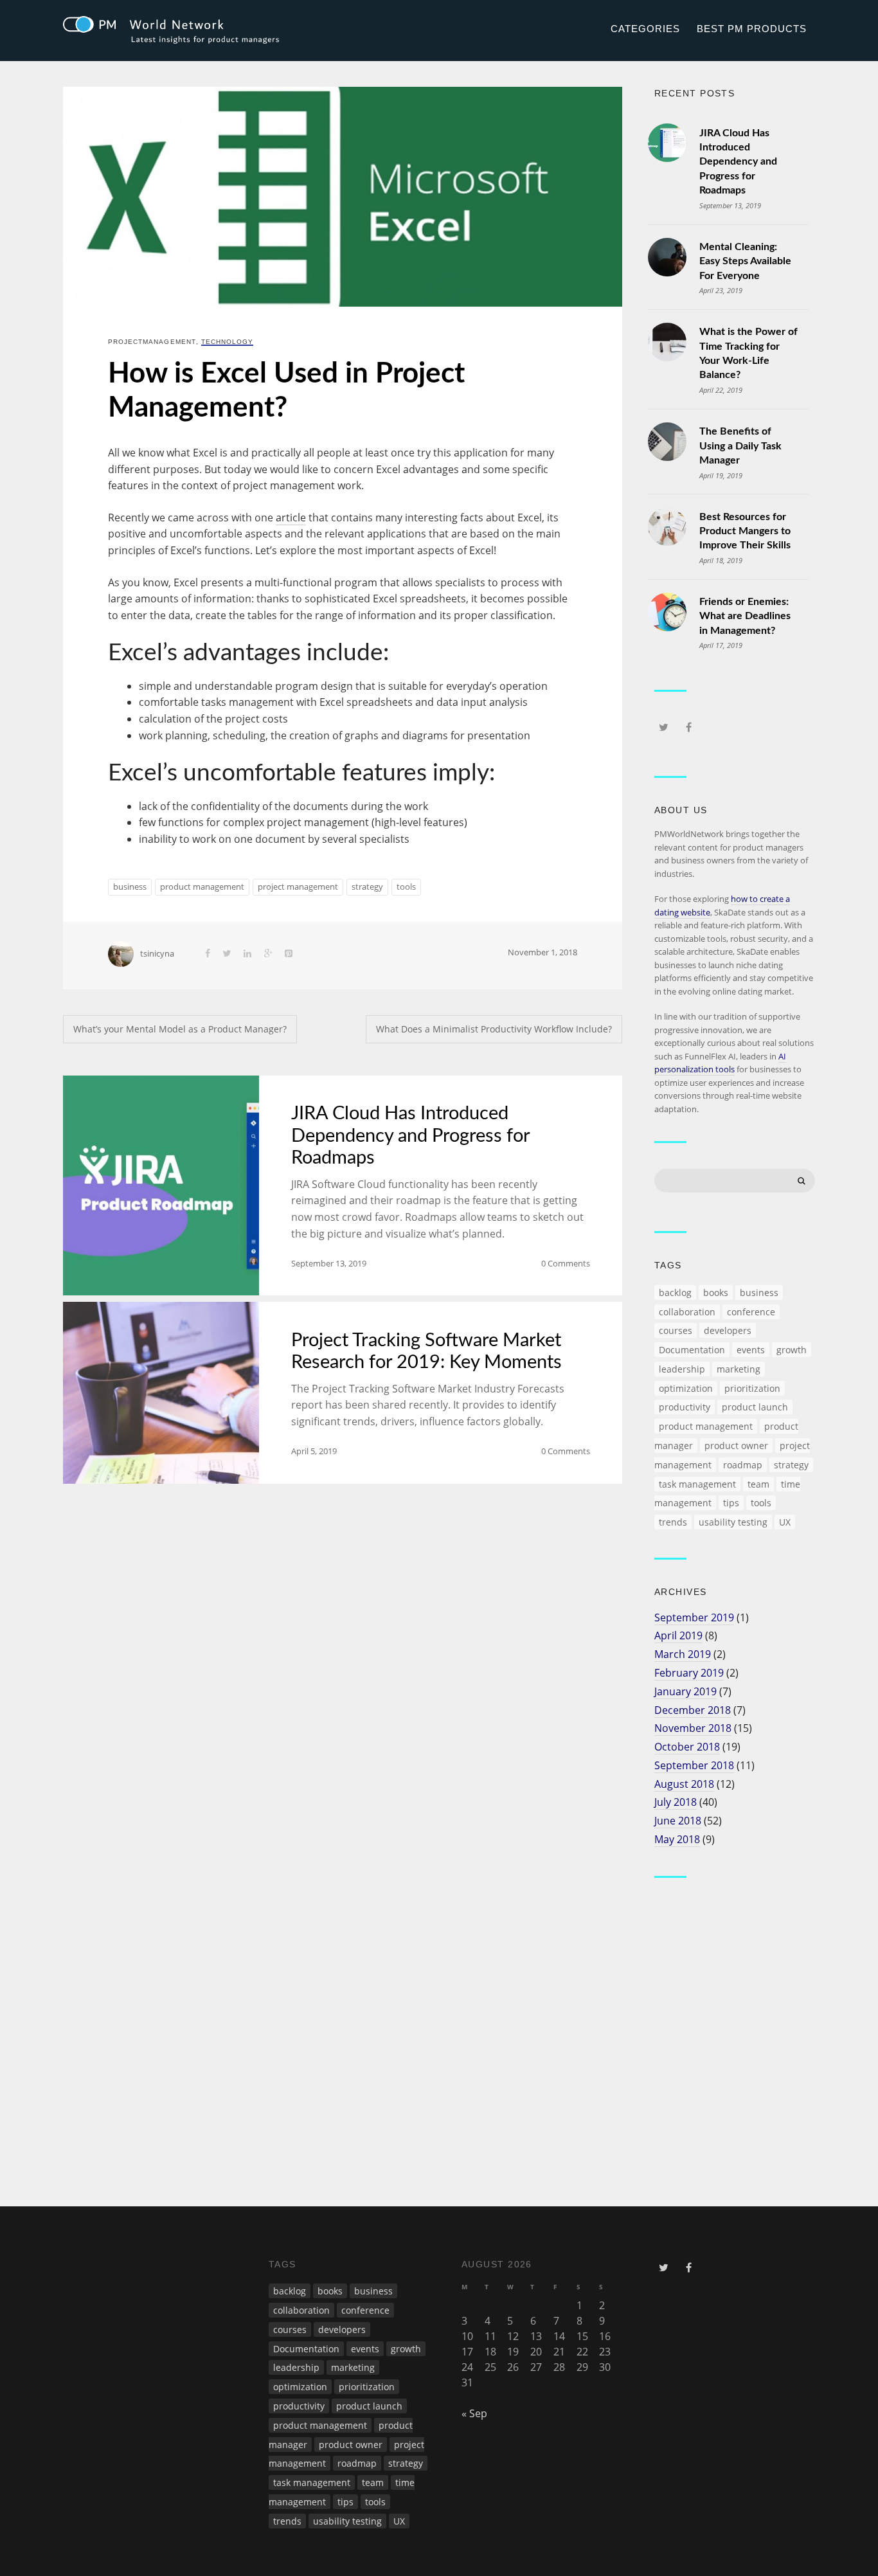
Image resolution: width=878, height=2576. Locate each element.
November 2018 (693, 1728)
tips (731, 1503)
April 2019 (678, 1635)
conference (751, 1312)
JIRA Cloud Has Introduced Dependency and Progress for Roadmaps (410, 1136)
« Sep (474, 2413)
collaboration (687, 1312)
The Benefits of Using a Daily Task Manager (740, 446)
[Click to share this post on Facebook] (208, 953)
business (130, 887)
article (291, 518)
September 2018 (694, 1765)
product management (202, 887)
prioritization (752, 1388)
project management (298, 887)
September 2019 (694, 1617)
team (758, 1484)
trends (673, 1522)
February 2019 (689, 1673)
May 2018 (677, 1839)
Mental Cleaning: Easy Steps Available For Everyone (745, 261)
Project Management (152, 342)
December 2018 (693, 1710)
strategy (367, 887)
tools (406, 887)
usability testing (733, 1522)
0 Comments (566, 1263)
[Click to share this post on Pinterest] (289, 953)
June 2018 (678, 1821)
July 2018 (676, 1802)
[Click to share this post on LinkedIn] (247, 953)
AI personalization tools (720, 1063)
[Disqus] (343, 1670)
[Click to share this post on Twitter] (227, 953)
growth (792, 1350)
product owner (736, 1446)
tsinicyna (157, 953)
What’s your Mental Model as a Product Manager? (180, 1029)
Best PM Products (751, 29)
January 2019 (685, 1691)
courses (676, 1330)
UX (785, 1522)
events (751, 1350)
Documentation (692, 1350)
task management (697, 1484)
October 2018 (687, 1747)
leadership (682, 1369)
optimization (686, 1388)
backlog (675, 1293)
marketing (739, 1369)
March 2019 (683, 1654)
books (716, 1293)
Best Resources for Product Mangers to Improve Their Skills (745, 531)
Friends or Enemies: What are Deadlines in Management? (745, 616)
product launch (755, 1407)
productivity (685, 1407)
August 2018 (684, 1784)
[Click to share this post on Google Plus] (268, 953)
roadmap (743, 1465)
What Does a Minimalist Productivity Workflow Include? (494, 1029)
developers (728, 1330)
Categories (645, 29)
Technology (227, 342)
